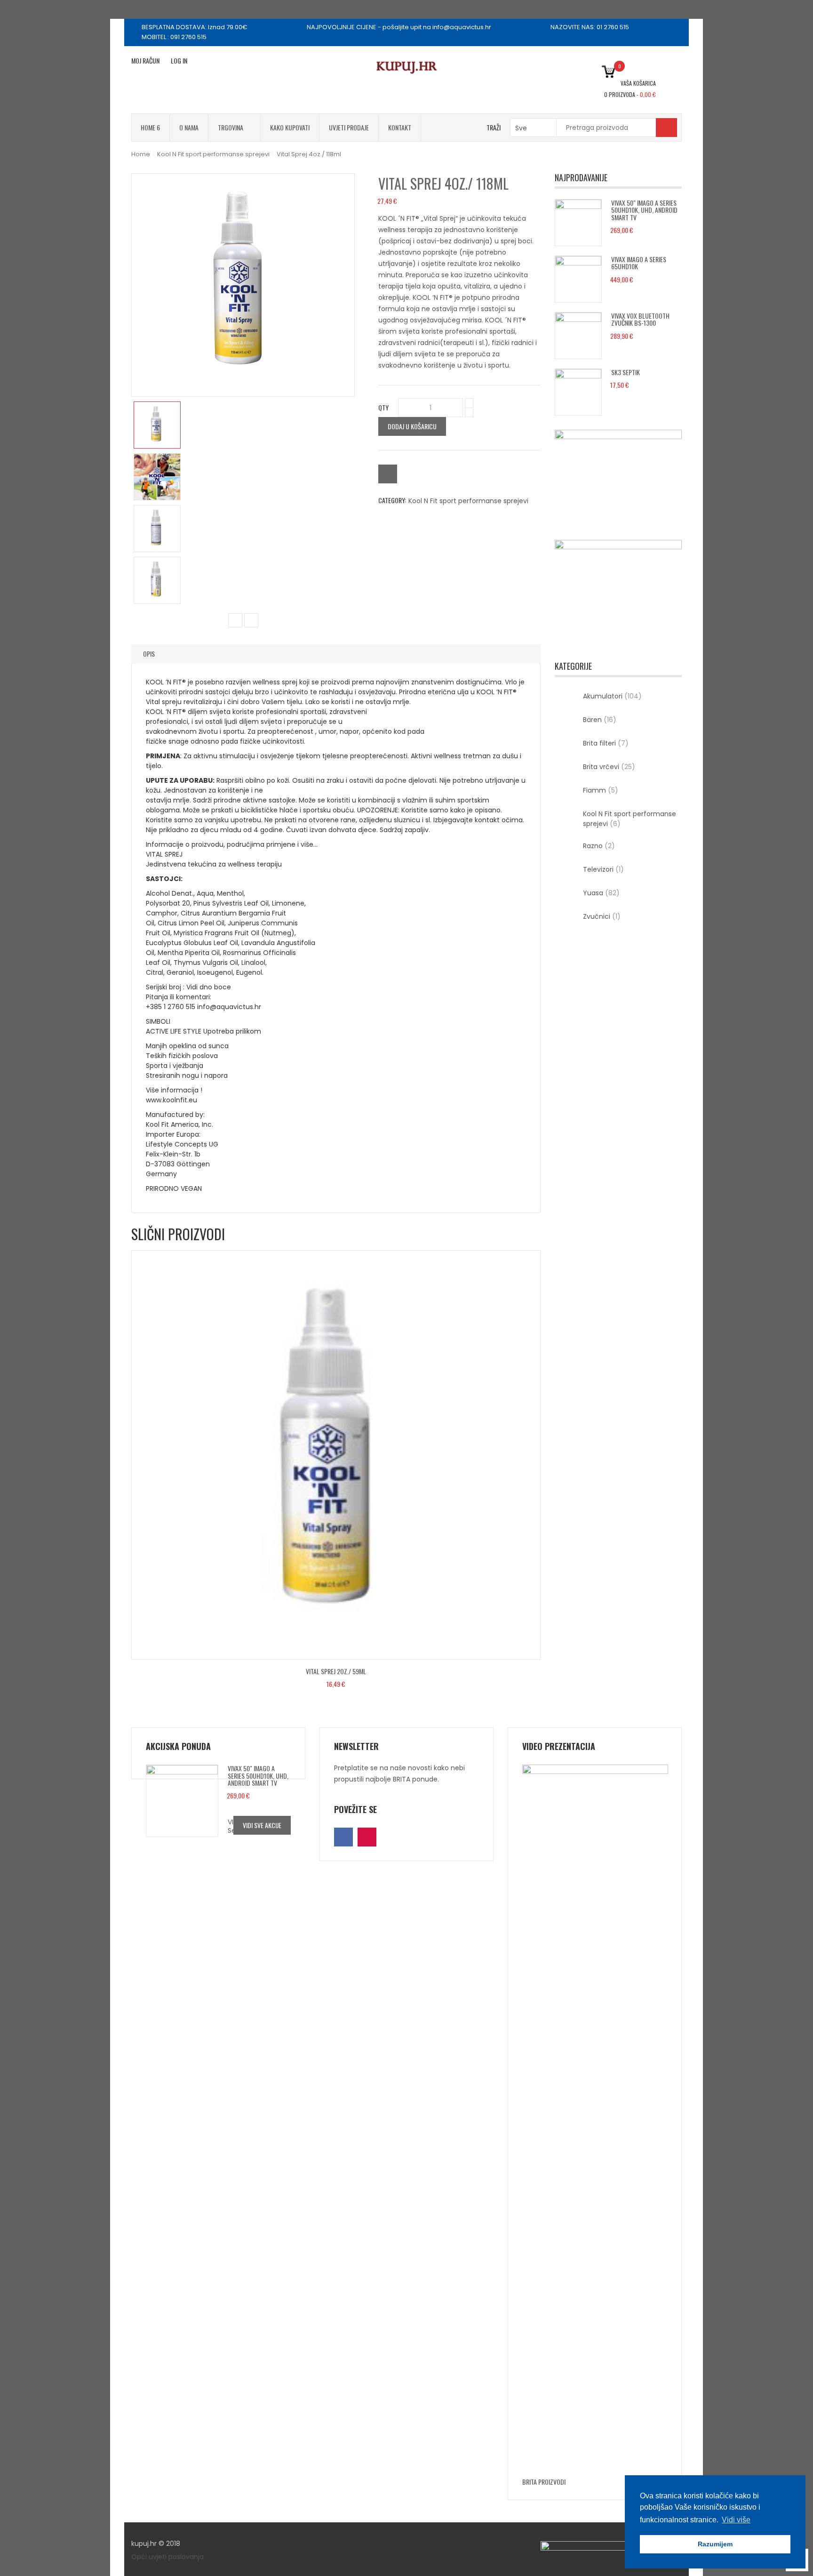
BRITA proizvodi (544, 2482)
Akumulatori (612, 696)
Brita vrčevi (609, 767)
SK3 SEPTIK (626, 372)
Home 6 (150, 127)
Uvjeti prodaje (349, 127)
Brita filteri (606, 743)
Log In (179, 60)
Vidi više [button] (736, 2520)
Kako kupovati (290, 127)
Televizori (603, 869)
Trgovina (231, 127)
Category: (392, 500)
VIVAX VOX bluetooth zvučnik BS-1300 (640, 319)
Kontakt (400, 127)
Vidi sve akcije (262, 1825)
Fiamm (601, 790)
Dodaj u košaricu (412, 426)
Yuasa (601, 893)
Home (141, 154)
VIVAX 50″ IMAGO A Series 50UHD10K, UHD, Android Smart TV (644, 210)
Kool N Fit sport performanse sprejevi (213, 154)
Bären (600, 720)
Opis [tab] (149, 654)
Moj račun (145, 60)
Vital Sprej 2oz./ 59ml (336, 1671)
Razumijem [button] (715, 2544)
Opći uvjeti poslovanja (167, 2557)
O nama (189, 127)
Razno (599, 846)
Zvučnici (602, 916)
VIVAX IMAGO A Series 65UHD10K (639, 263)
